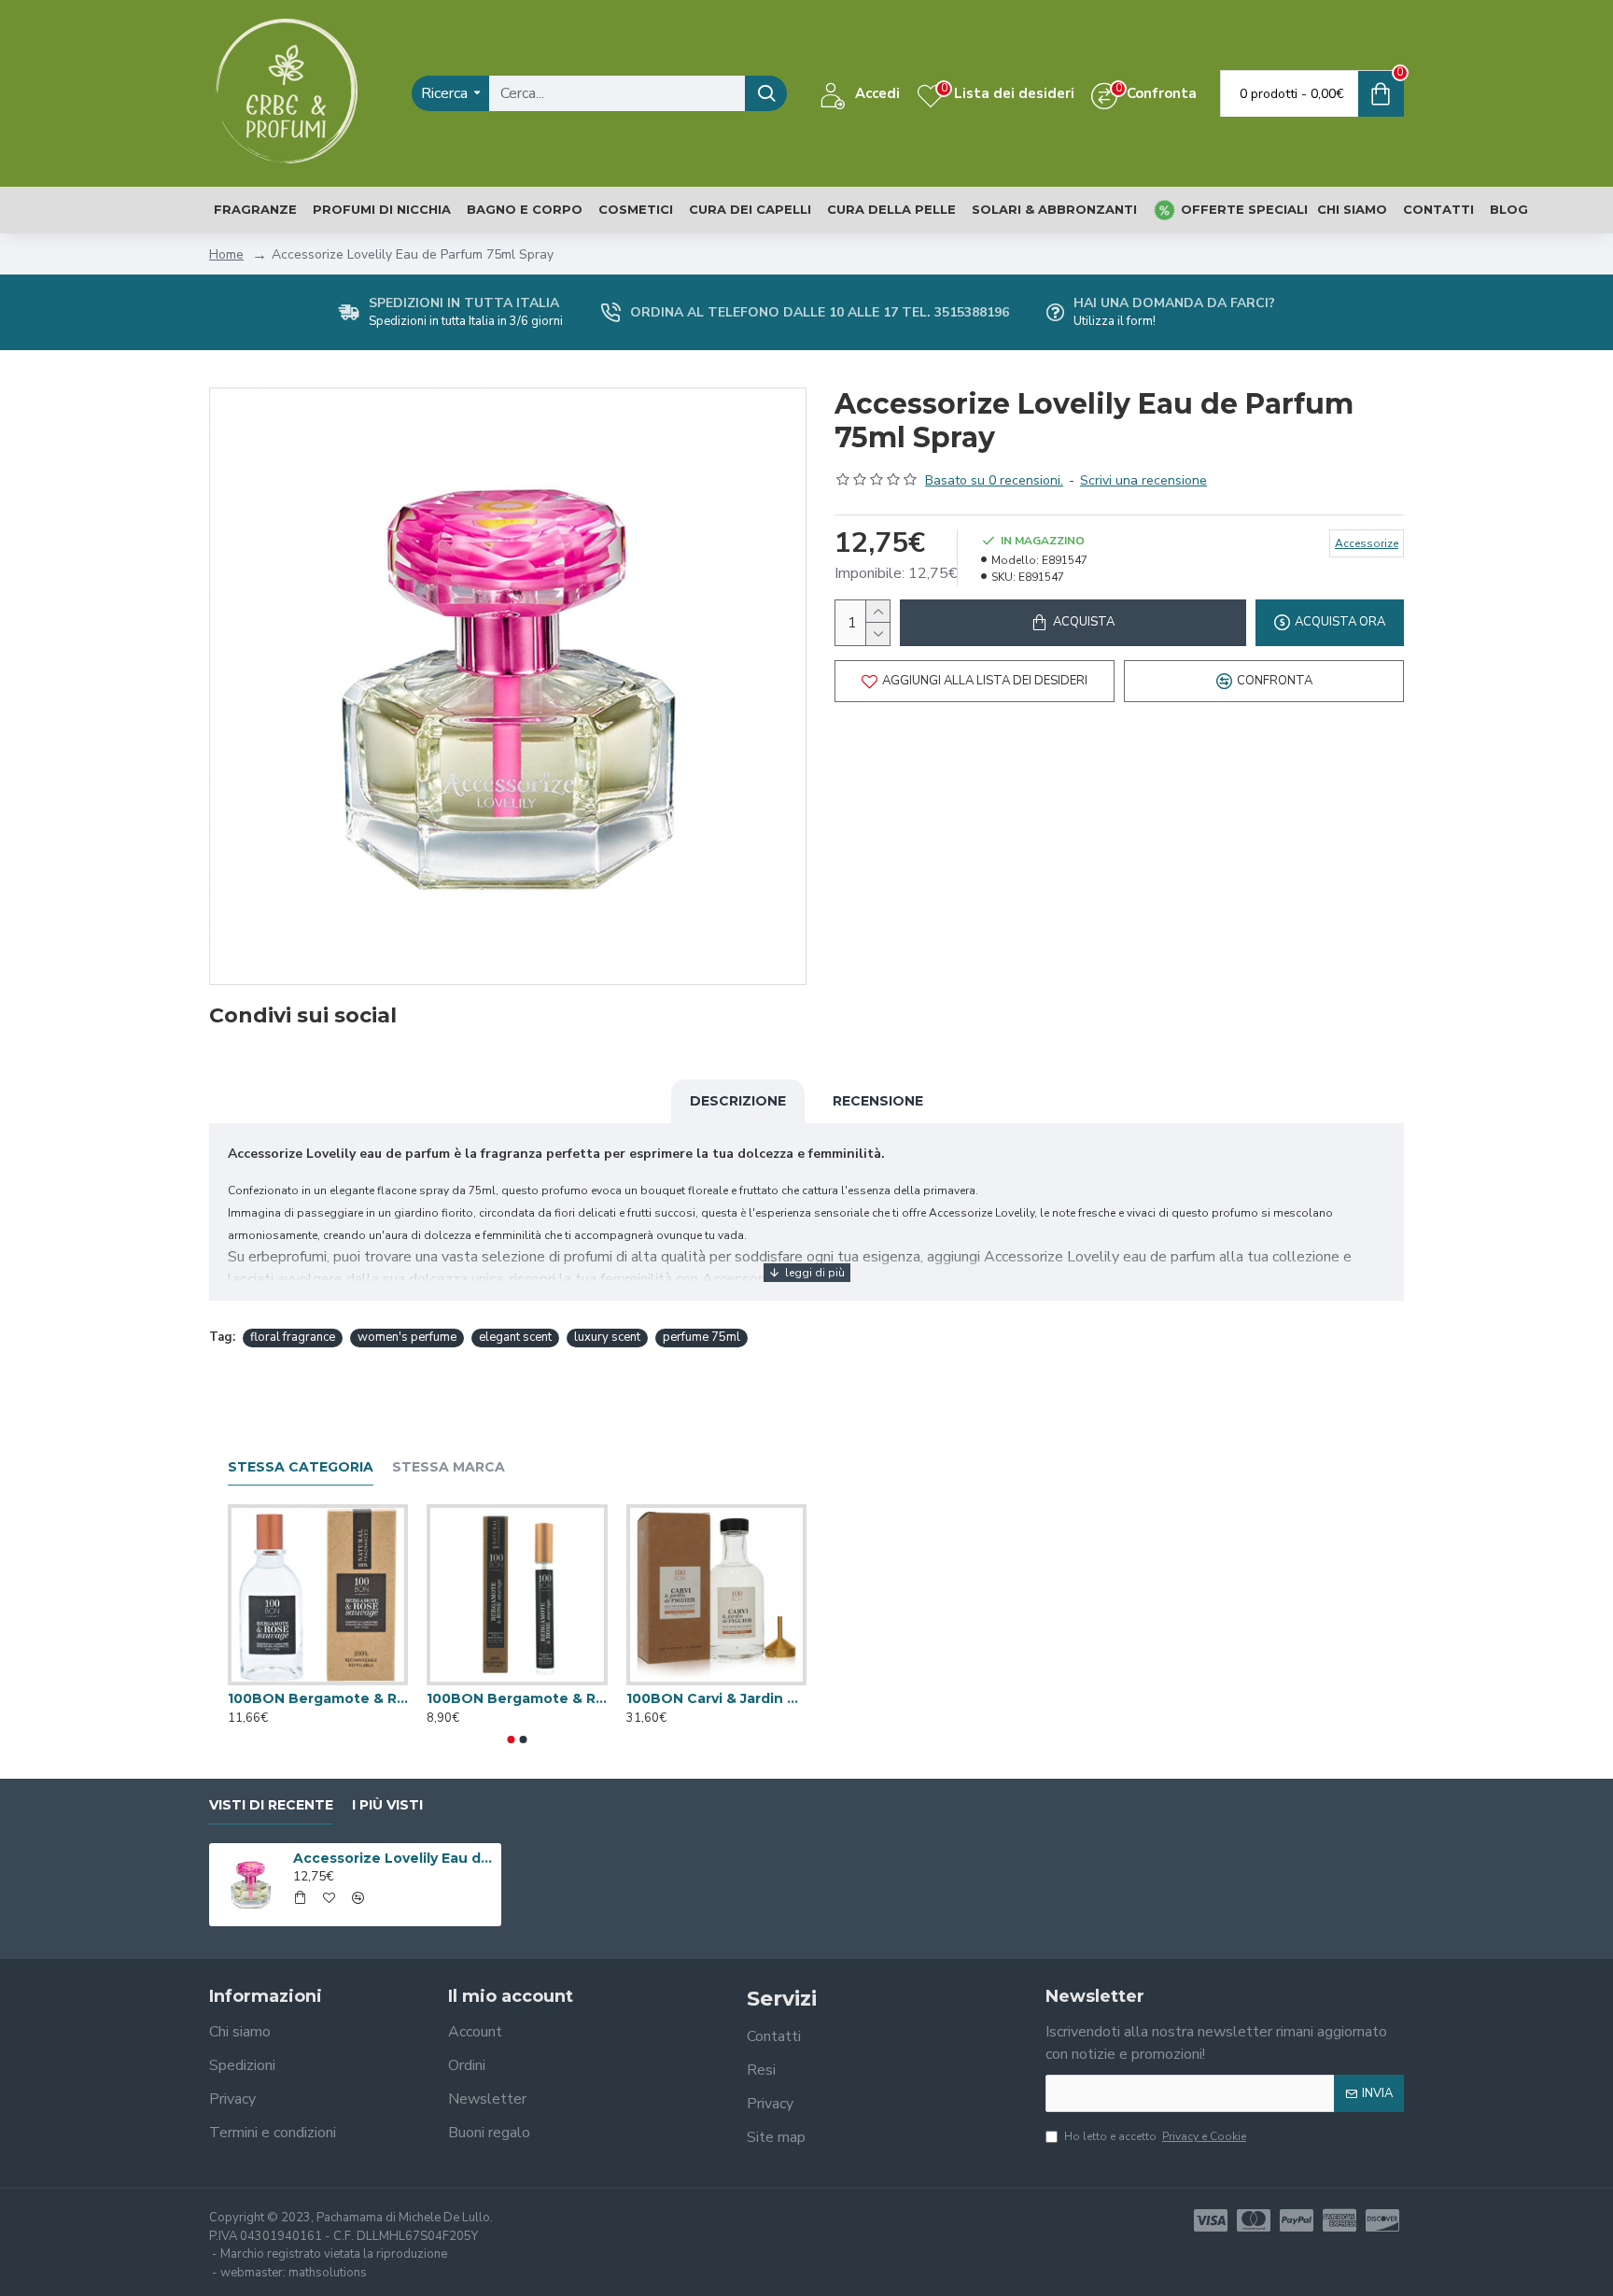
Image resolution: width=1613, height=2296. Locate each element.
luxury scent (607, 1337)
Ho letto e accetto (1155, 2136)
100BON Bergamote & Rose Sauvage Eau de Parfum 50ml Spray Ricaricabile (318, 1698)
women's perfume (407, 1337)
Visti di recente (271, 1805)
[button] (512, 1740)
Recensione (878, 1101)
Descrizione (738, 1101)
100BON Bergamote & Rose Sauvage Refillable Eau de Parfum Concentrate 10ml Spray (517, 1698)
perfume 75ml (701, 1337)
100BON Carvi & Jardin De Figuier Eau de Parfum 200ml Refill (716, 1698)
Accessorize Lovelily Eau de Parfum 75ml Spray (394, 1858)
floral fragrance (293, 1337)
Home (226, 254)
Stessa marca (449, 1467)
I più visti (387, 1805)
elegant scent (515, 1337)
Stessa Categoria (301, 1467)
